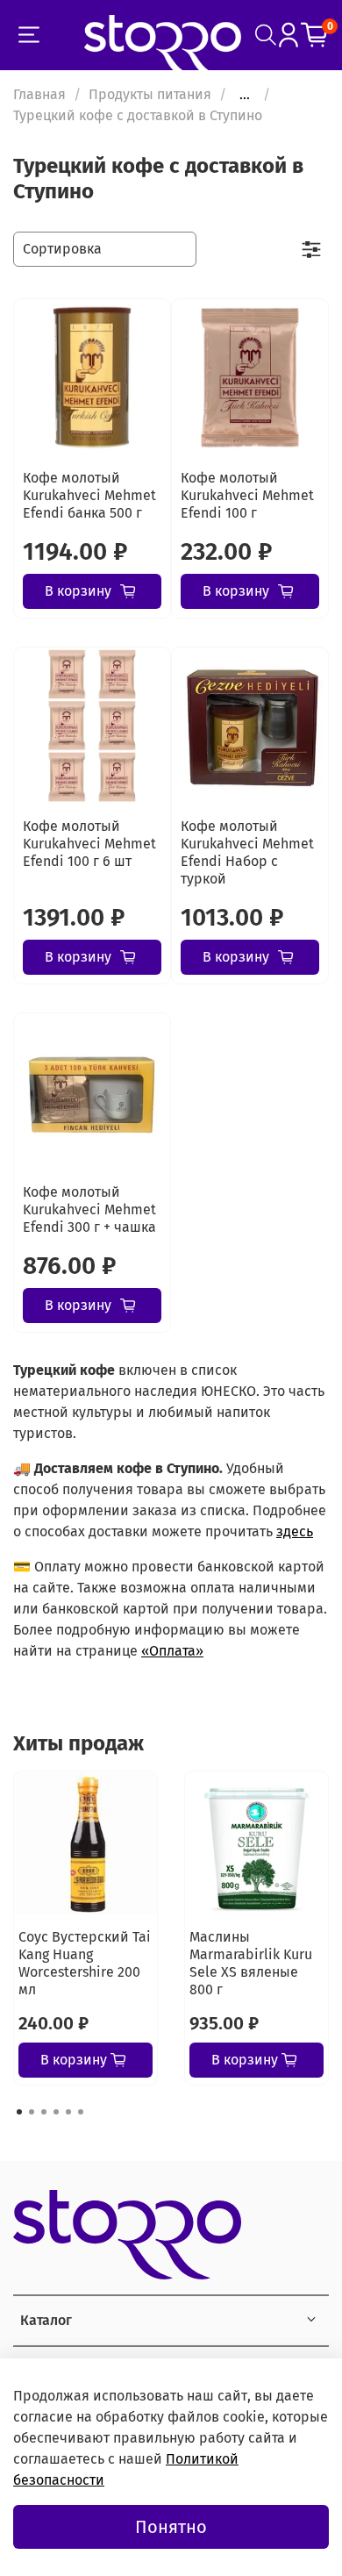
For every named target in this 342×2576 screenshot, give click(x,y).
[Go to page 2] (32, 2112)
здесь (295, 1531)
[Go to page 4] (56, 2112)
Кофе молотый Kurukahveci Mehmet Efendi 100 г (247, 495)
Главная (39, 94)
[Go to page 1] (19, 2112)
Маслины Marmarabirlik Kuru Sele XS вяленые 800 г (251, 1963)
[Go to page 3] (44, 2112)
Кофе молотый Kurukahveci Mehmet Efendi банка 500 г (89, 495)
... (245, 95)
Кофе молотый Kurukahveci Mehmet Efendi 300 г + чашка (89, 1209)
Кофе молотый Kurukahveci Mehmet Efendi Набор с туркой (247, 852)
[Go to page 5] (68, 2112)
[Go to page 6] (81, 2112)
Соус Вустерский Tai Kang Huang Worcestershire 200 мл (85, 1963)
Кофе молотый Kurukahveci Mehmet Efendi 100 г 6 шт (89, 844)
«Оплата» (172, 1651)
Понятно (171, 2527)
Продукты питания (150, 94)
